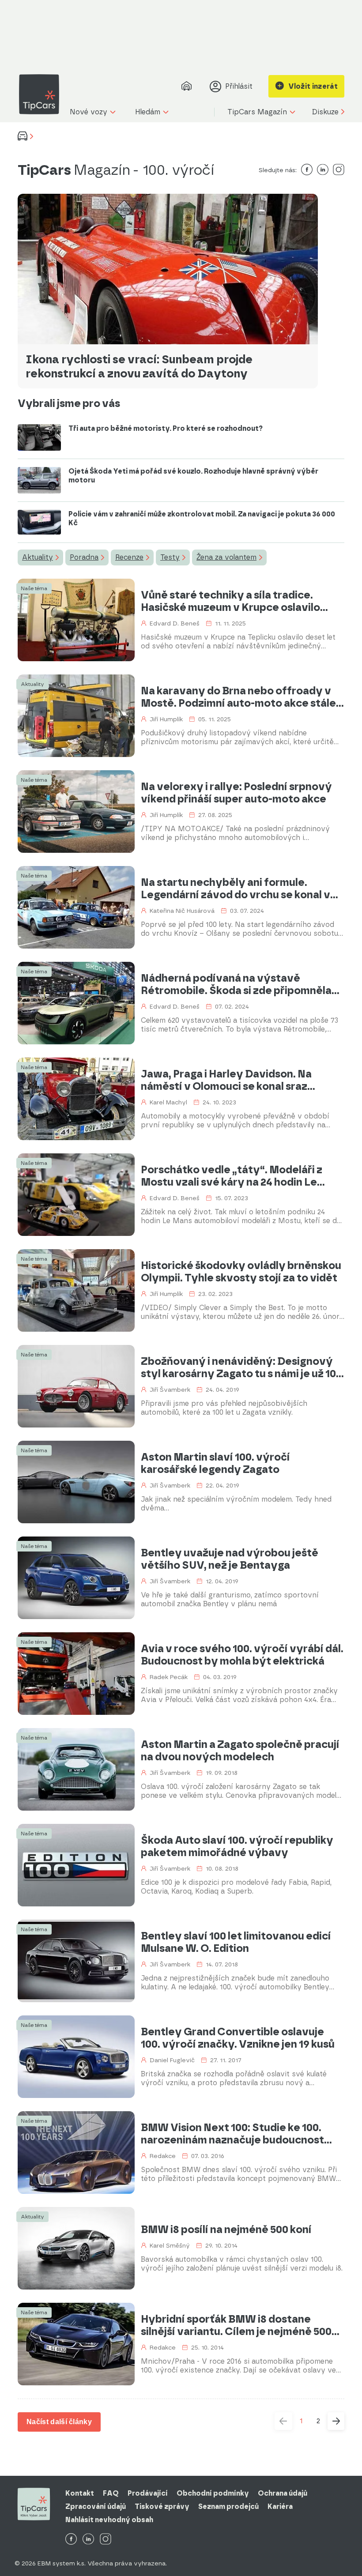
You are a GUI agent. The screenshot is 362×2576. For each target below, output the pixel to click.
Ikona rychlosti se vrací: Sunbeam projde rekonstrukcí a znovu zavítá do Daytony (139, 366)
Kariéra (280, 2506)
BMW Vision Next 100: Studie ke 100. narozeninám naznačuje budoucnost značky (232, 2134)
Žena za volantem (226, 557)
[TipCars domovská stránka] (42, 94)
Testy (170, 557)
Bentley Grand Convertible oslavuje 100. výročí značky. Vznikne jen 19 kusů (238, 2038)
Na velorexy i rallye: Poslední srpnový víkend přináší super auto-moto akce (236, 793)
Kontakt (80, 2493)
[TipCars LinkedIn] (88, 2540)
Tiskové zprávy (162, 2506)
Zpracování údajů (96, 2506)
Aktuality (38, 557)
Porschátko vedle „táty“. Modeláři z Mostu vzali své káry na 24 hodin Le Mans (232, 1176)
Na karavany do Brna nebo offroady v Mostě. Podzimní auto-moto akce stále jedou (238, 697)
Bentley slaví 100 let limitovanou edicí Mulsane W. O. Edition (236, 1942)
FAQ (111, 2493)
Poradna (84, 557)
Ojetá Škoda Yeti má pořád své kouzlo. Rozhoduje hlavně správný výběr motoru (193, 476)
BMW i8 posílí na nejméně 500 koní (226, 2230)
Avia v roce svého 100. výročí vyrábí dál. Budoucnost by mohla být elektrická (242, 1655)
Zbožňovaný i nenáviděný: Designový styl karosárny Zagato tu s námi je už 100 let (241, 1367)
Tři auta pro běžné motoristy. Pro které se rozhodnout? (166, 428)
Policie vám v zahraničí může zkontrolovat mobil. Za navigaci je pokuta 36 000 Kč (202, 518)
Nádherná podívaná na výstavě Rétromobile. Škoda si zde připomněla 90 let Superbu (236, 984)
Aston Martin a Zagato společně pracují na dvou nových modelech (240, 1751)
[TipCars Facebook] (71, 2540)
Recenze (129, 557)
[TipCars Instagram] (106, 2540)
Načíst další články (59, 2422)
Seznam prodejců (228, 2506)
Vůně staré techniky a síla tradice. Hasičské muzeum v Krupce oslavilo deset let (230, 601)
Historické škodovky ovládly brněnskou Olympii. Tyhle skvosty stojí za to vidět (241, 1272)
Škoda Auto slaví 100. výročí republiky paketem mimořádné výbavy (237, 1846)
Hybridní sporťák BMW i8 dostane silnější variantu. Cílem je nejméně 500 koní (236, 2325)
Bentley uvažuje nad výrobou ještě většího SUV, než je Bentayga (230, 1559)
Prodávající (148, 2493)
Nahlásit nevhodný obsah (109, 2520)
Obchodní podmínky (213, 2493)
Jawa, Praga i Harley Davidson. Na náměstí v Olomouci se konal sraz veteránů (226, 1080)
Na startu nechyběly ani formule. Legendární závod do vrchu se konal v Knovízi (236, 889)
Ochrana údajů (283, 2493)
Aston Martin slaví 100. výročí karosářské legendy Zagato (215, 1463)
